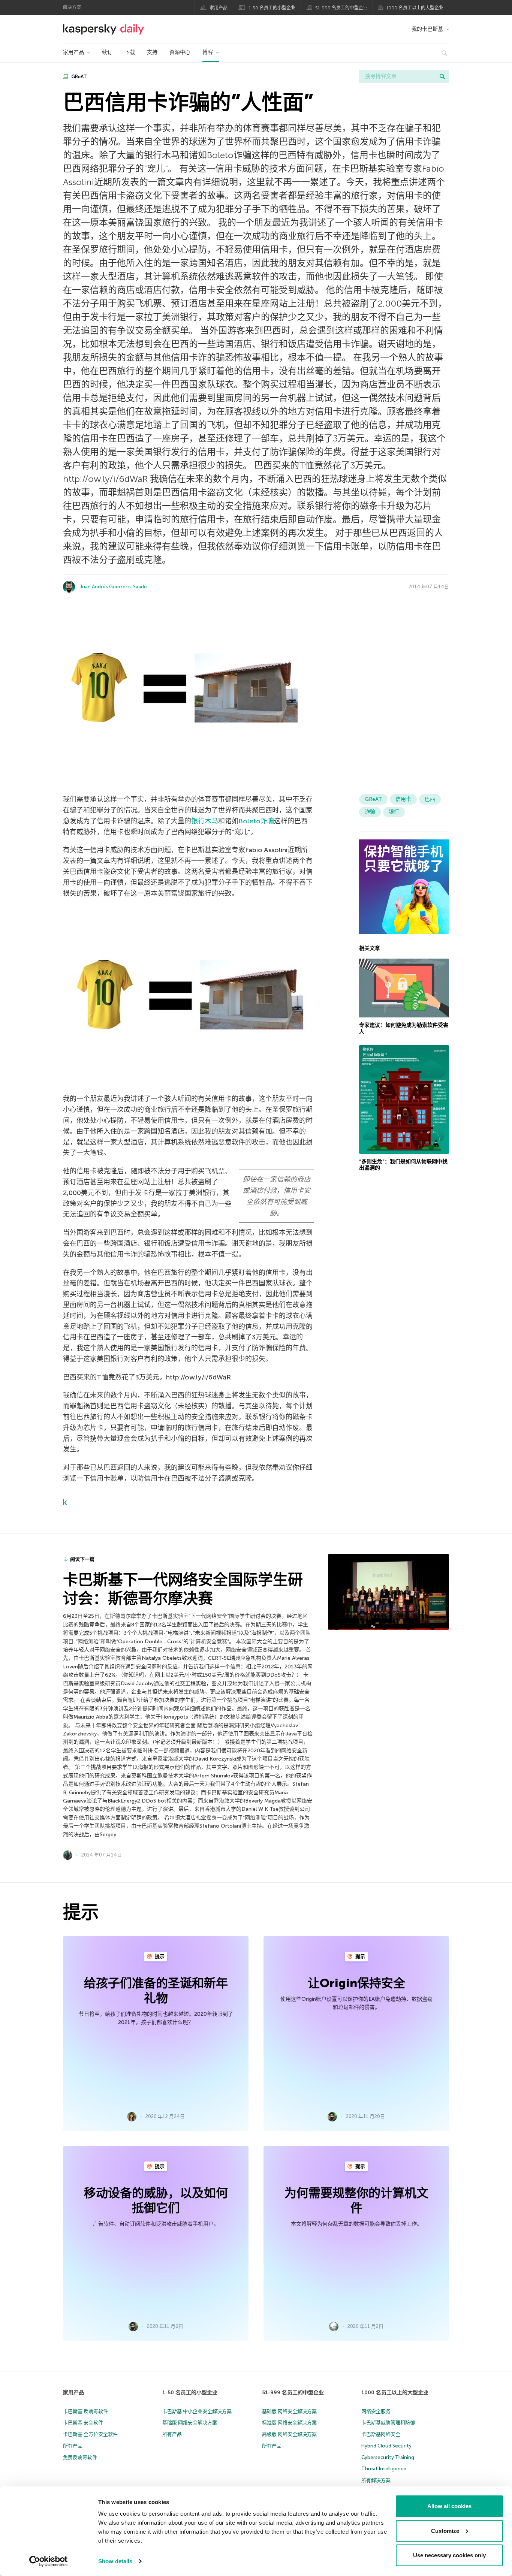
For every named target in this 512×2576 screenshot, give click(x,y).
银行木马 (205, 821)
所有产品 (73, 2446)
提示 (159, 1956)
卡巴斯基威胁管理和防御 (388, 2423)
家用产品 (219, 8)
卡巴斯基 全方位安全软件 (90, 2434)
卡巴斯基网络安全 (381, 2434)
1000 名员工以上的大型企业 (415, 8)
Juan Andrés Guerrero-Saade (113, 587)
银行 (394, 812)
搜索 (442, 76)
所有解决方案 (376, 2480)
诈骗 (370, 812)
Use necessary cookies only (449, 2555)
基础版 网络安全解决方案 (190, 2423)
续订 (107, 52)
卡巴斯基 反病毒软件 (85, 2411)
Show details (115, 2561)
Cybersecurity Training (388, 2457)
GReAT (79, 77)
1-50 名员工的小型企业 (272, 8)
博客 (208, 52)
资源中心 (180, 52)
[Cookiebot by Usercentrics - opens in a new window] (49, 2561)
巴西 (430, 799)
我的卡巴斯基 (427, 29)
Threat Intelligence (384, 2469)
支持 (152, 52)
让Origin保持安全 (356, 1983)
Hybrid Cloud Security (386, 2446)
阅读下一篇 (82, 1559)
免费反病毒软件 (80, 2457)
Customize (445, 2530)
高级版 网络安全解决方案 (289, 2434)
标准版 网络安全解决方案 (289, 2423)
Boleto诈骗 (256, 821)
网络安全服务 (376, 2411)
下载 (130, 52)
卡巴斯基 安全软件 (83, 2423)
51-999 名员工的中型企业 (341, 8)
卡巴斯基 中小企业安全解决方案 (197, 2411)
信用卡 (403, 799)
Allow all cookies (449, 2506)
